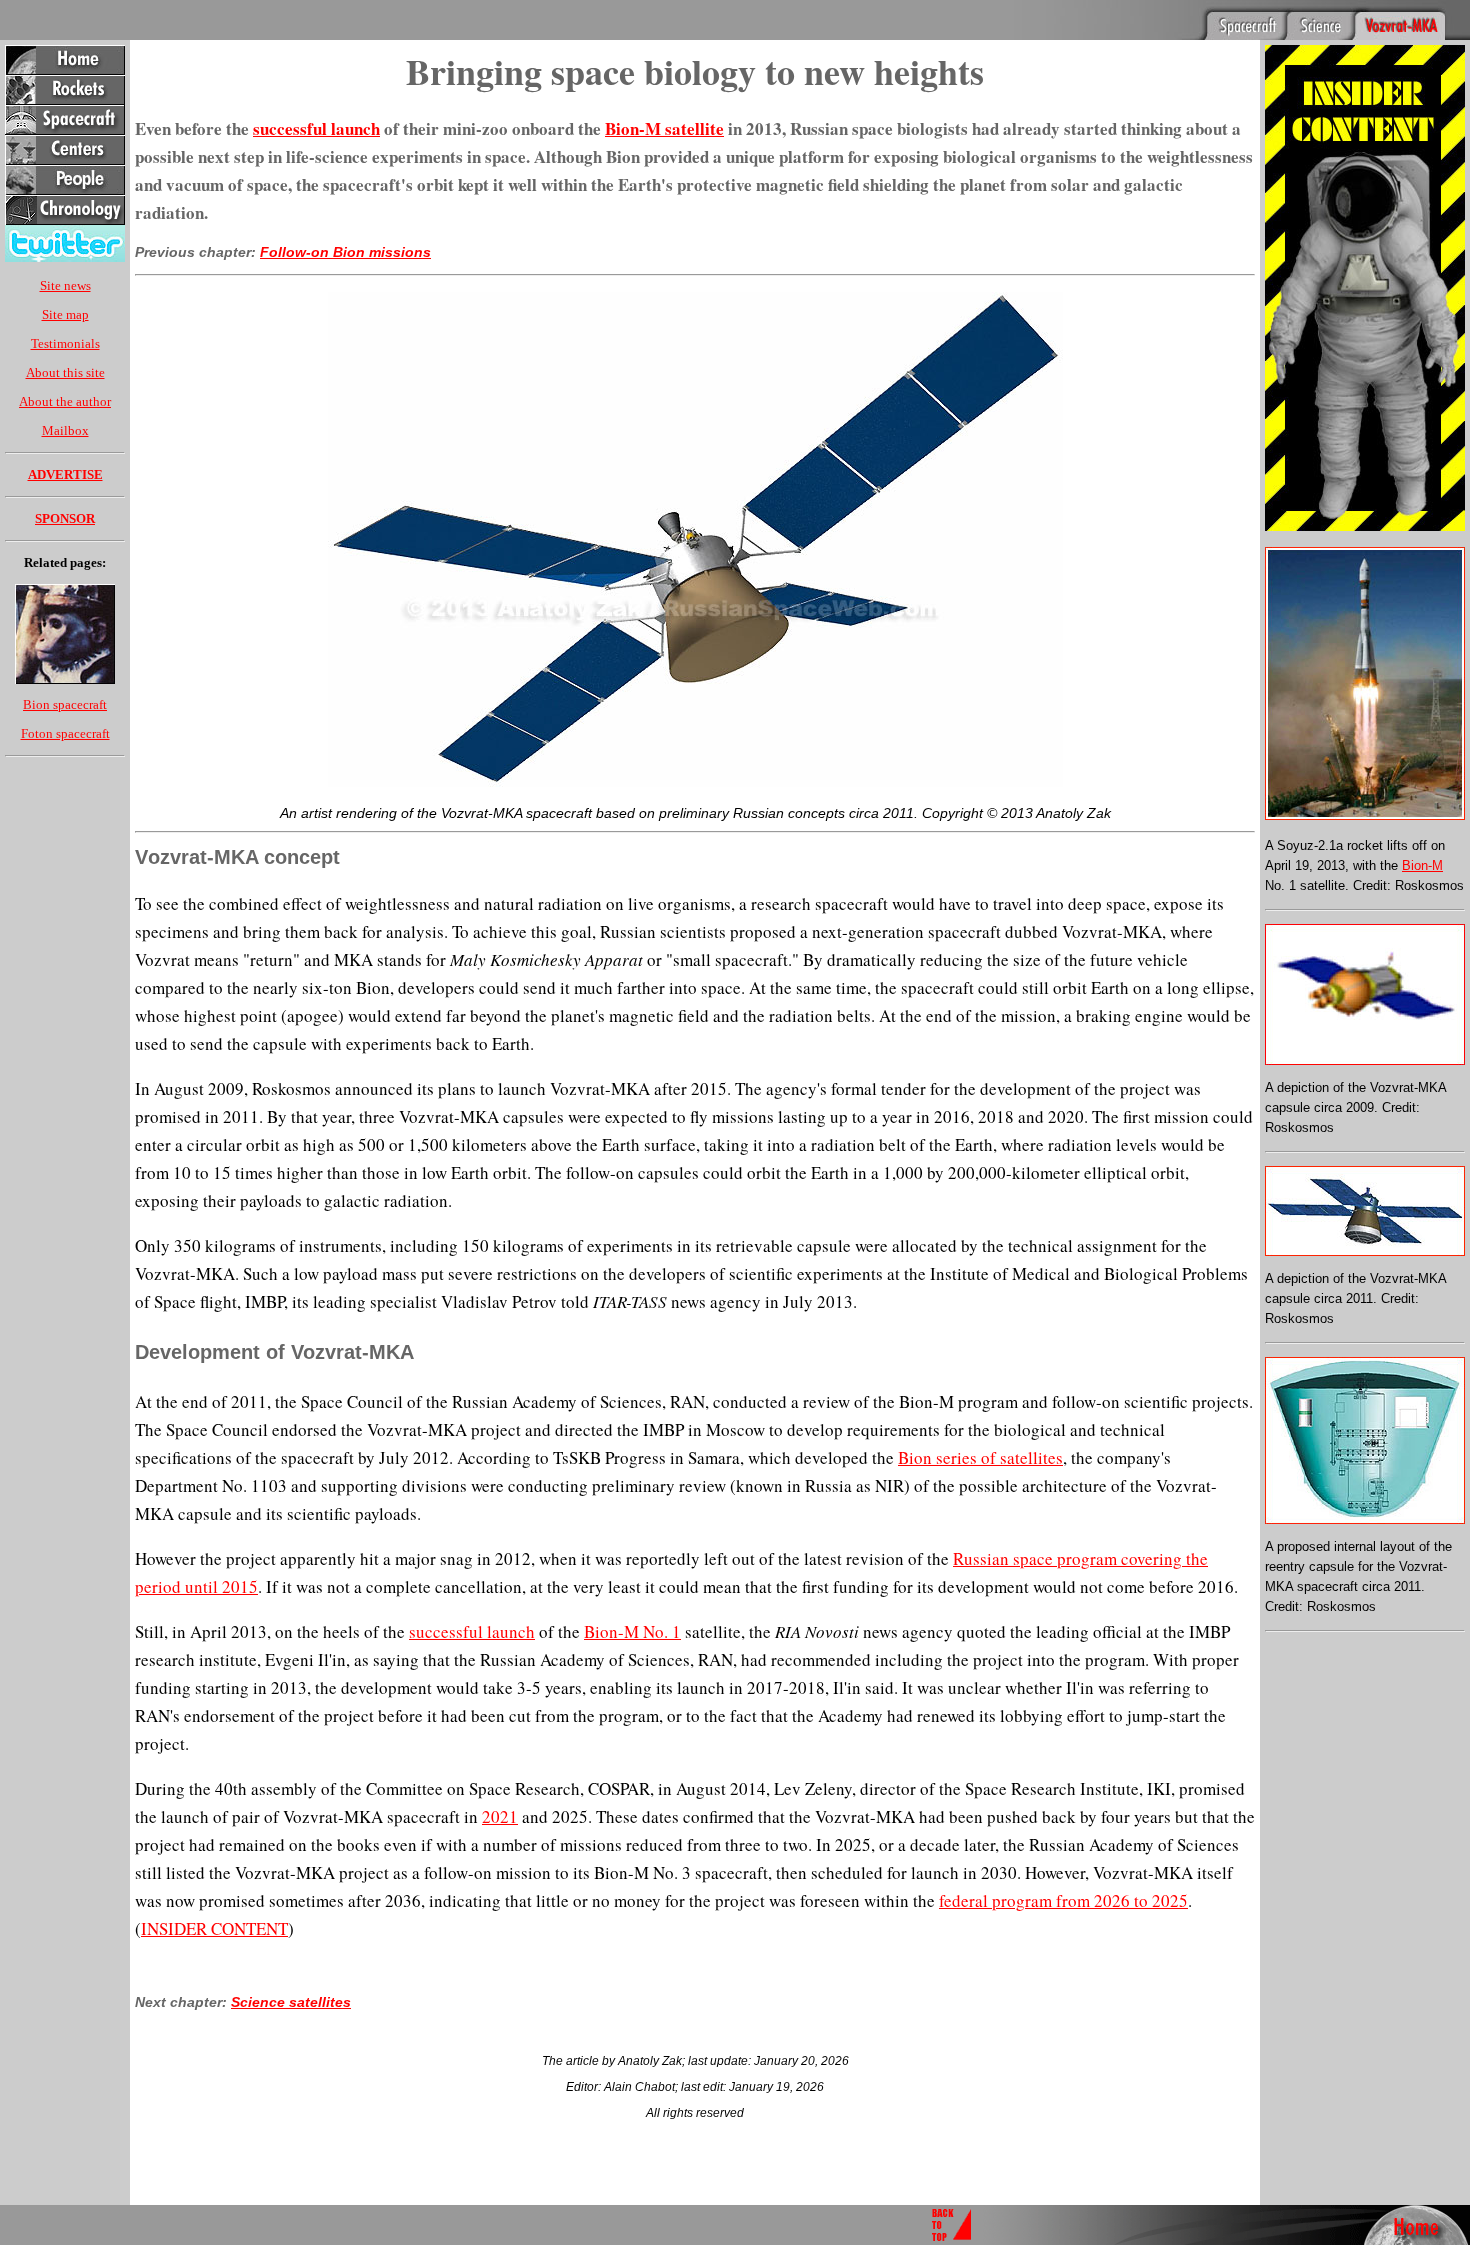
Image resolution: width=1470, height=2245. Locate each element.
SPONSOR (65, 518)
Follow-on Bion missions (345, 252)
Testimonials (65, 343)
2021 (500, 1816)
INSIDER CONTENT (214, 1928)
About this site (65, 372)
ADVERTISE (65, 474)
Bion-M (1422, 865)
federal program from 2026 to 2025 (1063, 1900)
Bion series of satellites (980, 1457)
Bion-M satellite (664, 128)
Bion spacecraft (65, 704)
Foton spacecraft (65, 733)
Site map (65, 314)
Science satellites (291, 2002)
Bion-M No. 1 (632, 1631)
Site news (65, 285)
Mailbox (65, 430)
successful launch (316, 128)
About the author (65, 401)
